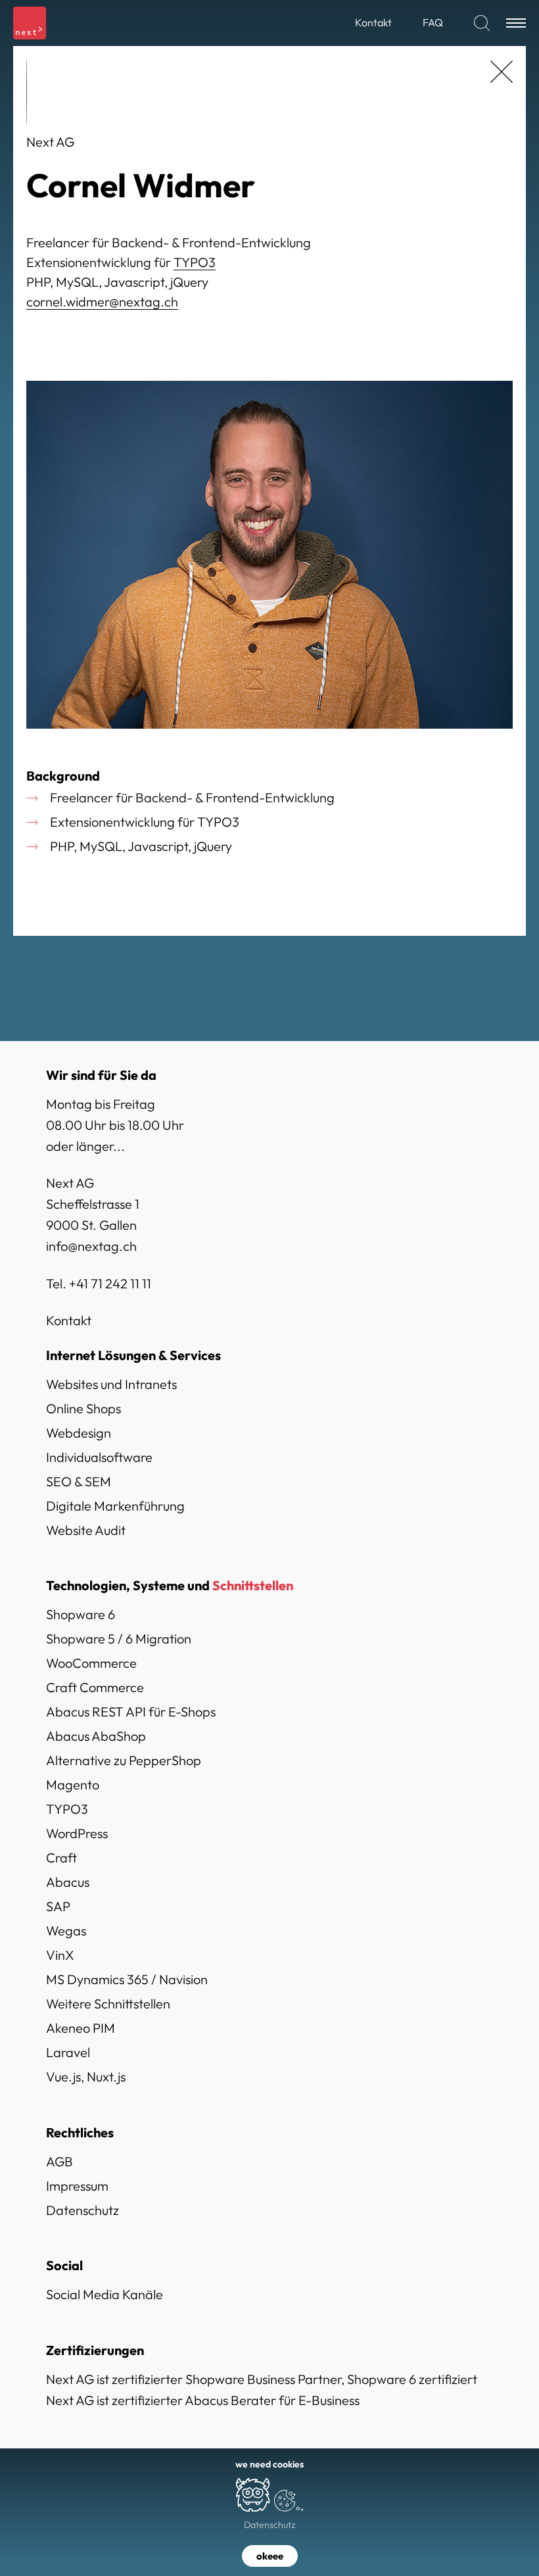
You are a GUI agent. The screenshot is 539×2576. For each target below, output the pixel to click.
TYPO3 (195, 262)
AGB (59, 2161)
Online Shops (83, 1408)
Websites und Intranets (111, 1384)
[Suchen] (482, 23)
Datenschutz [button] (269, 2525)
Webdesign (79, 1433)
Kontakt (69, 1320)
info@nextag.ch (91, 1246)
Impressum (77, 2186)
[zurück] (502, 72)
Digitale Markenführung (115, 1506)
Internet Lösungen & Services (133, 1355)
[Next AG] (30, 23)
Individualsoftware (99, 1457)
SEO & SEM (79, 1481)
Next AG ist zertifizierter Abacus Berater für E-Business (203, 2400)
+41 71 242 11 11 (110, 1283)
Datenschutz (82, 2210)
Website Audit (86, 1530)
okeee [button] (270, 2556)
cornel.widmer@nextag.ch (102, 302)
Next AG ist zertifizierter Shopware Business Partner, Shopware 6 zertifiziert (262, 2379)
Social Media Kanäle (105, 2294)
